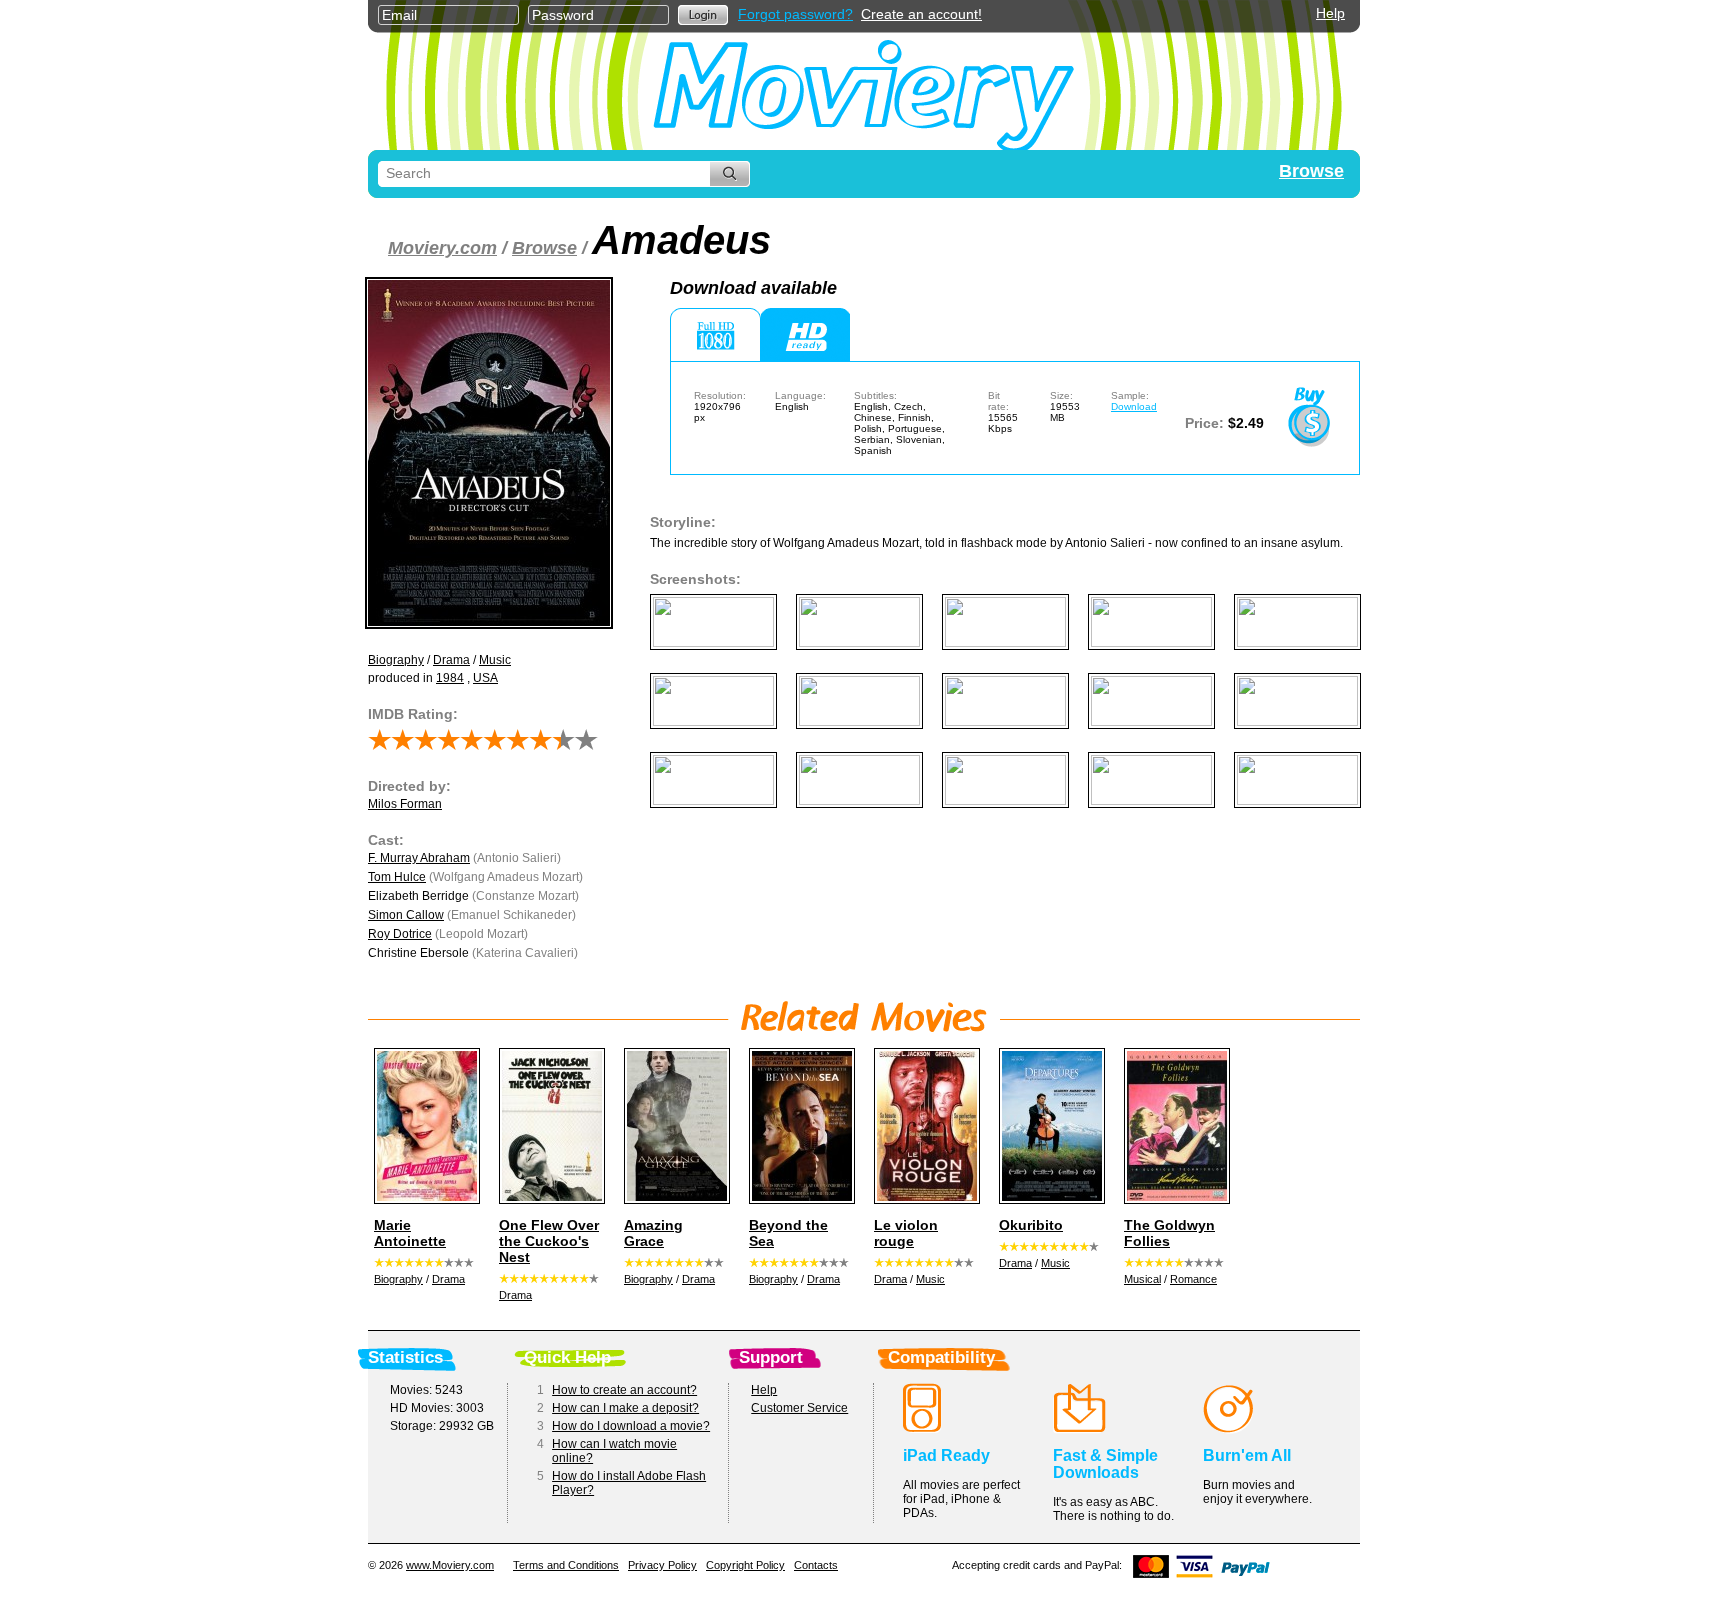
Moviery (864, 91)
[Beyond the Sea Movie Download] (799, 1126)
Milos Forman (405, 804)
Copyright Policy (745, 1565)
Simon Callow (406, 915)
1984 (450, 678)
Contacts (816, 1565)
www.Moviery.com (450, 1565)
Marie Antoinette (410, 1233)
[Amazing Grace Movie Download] (674, 1126)
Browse (1311, 171)
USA (485, 678)
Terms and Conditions (566, 1565)
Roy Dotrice (400, 934)
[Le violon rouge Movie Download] (924, 1126)
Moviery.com (442, 248)
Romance (1193, 1279)
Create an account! (921, 14)
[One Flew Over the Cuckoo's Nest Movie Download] (549, 1126)
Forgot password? (795, 14)
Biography (396, 660)
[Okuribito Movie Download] (1049, 1126)
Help (1330, 13)
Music (495, 660)
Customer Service (799, 1408)
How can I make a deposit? (625, 1408)
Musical (1142, 1279)
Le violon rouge (906, 1233)
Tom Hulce (397, 877)
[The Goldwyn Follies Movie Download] (1174, 1126)
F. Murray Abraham (419, 858)
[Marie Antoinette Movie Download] (424, 1126)
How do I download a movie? (631, 1426)
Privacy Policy (662, 1565)
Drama (451, 660)
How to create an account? (624, 1390)
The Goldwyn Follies (1169, 1233)
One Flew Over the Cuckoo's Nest (549, 1241)
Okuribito (1031, 1225)
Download (1134, 406)
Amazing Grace (653, 1233)
